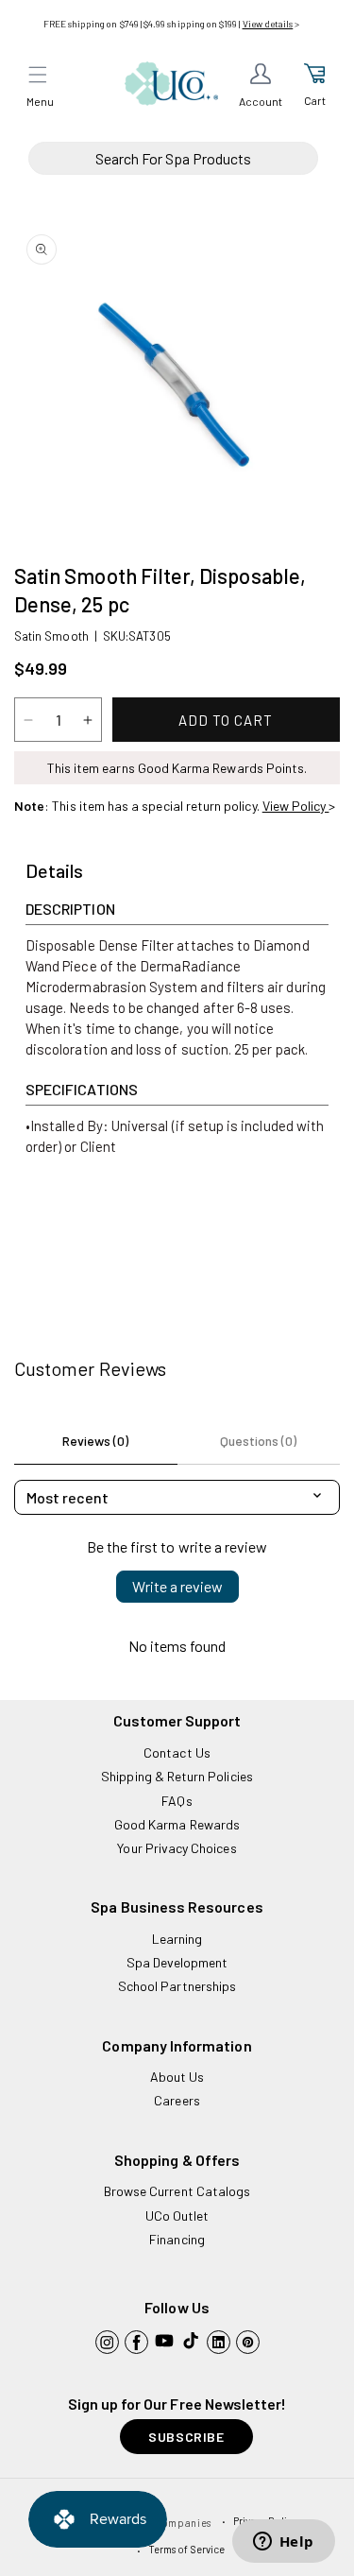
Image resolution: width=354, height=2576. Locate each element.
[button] (38, 75)
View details (268, 24)
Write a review (177, 1586)
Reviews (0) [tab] (95, 1441)
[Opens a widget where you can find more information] (283, 2543)
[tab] (54, 871)
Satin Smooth (51, 636)
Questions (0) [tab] (258, 1441)
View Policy (296, 806)
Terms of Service (186, 2549)
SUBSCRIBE (186, 2437)
